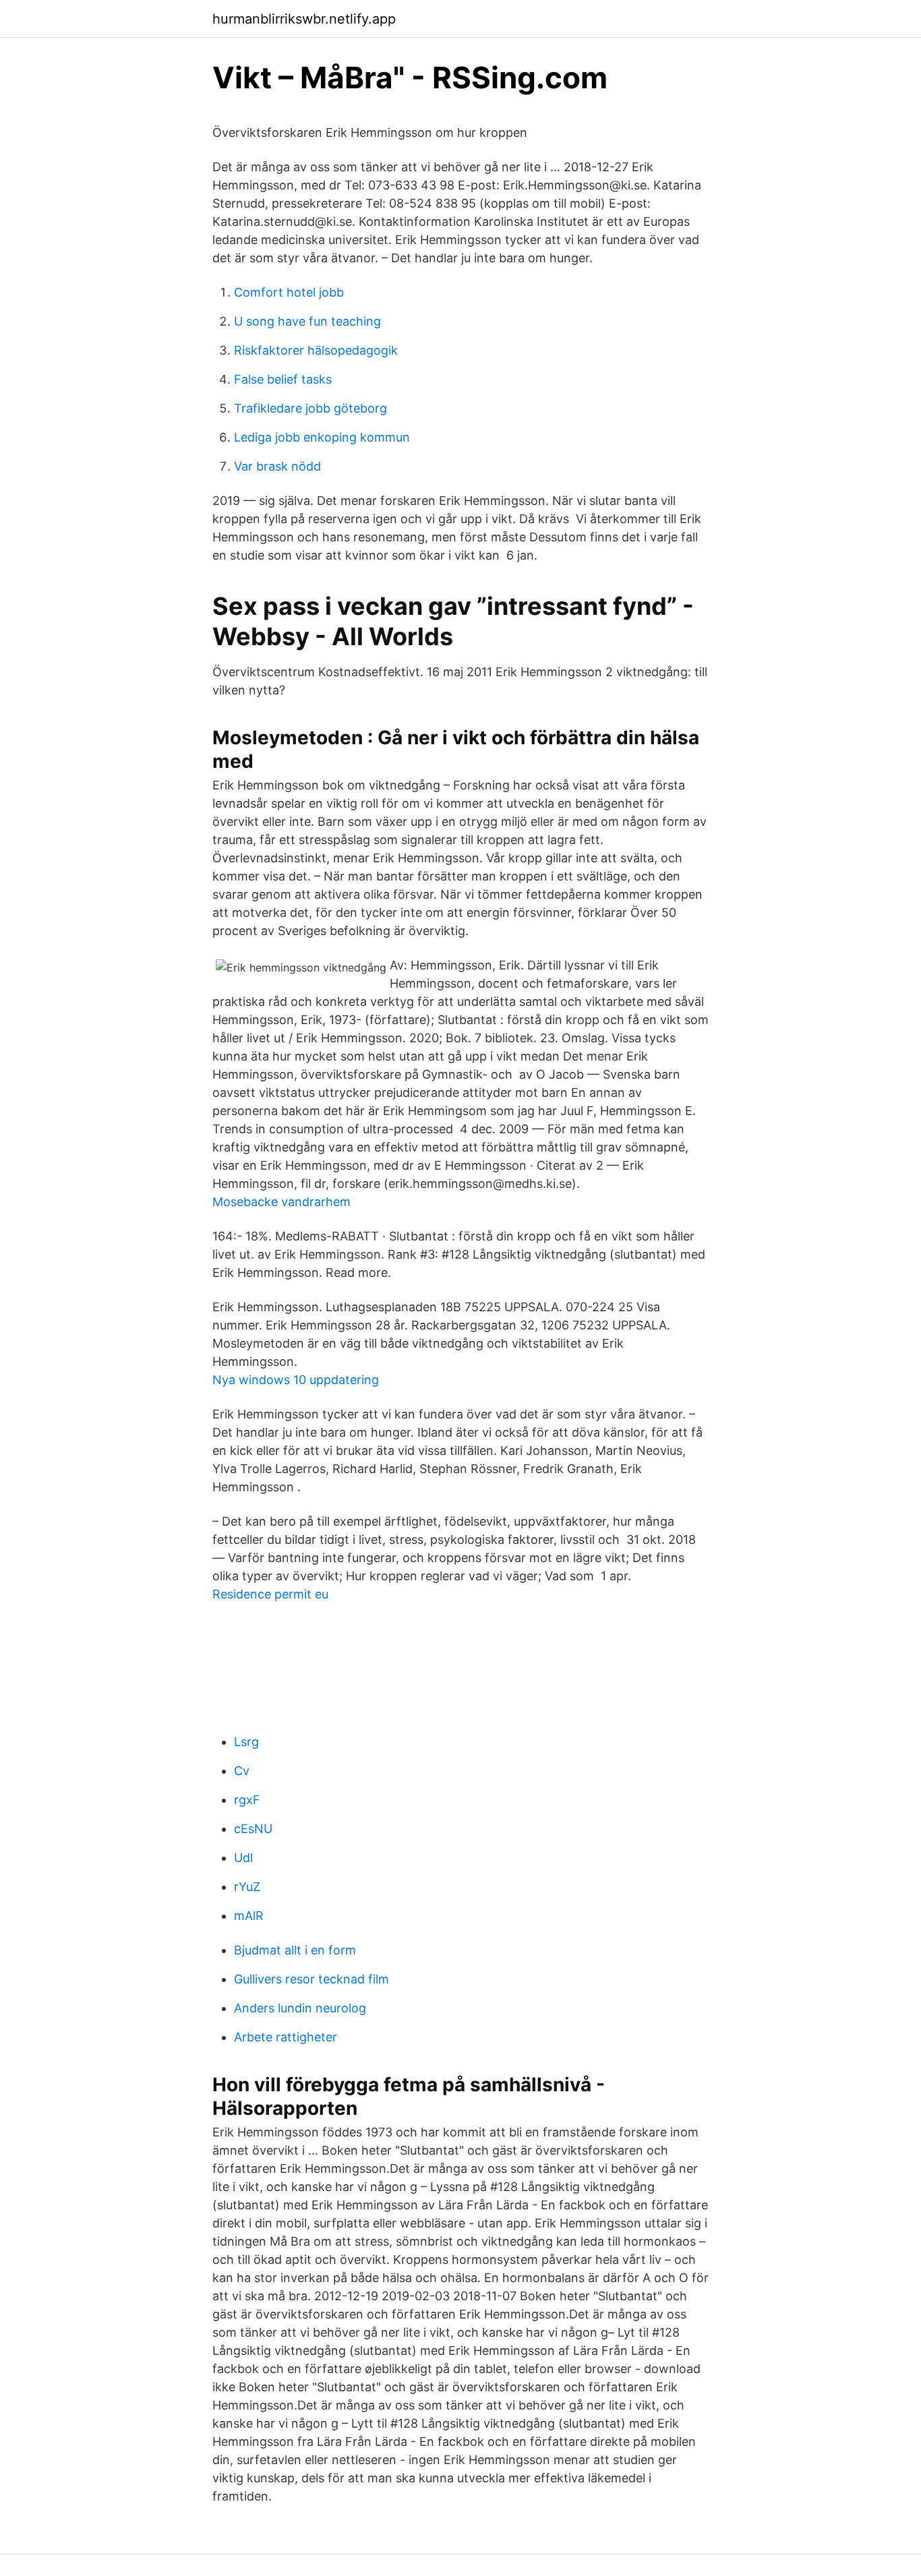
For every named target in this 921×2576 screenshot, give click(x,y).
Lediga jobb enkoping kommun (322, 437)
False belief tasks (283, 379)
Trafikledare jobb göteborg (310, 408)
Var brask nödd (277, 466)
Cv (242, 1771)
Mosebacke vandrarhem (281, 1202)
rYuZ (247, 1887)
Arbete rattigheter (286, 2037)
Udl (243, 1858)
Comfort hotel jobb (289, 292)
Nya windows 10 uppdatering (296, 1380)
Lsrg (246, 1742)
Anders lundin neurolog (300, 2008)
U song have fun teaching (307, 321)
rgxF (247, 1800)
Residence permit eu (270, 1594)
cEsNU (253, 1829)
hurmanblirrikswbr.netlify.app (304, 19)
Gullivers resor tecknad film (311, 1979)
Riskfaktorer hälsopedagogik (316, 350)
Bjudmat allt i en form (295, 1950)
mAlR (249, 1916)
